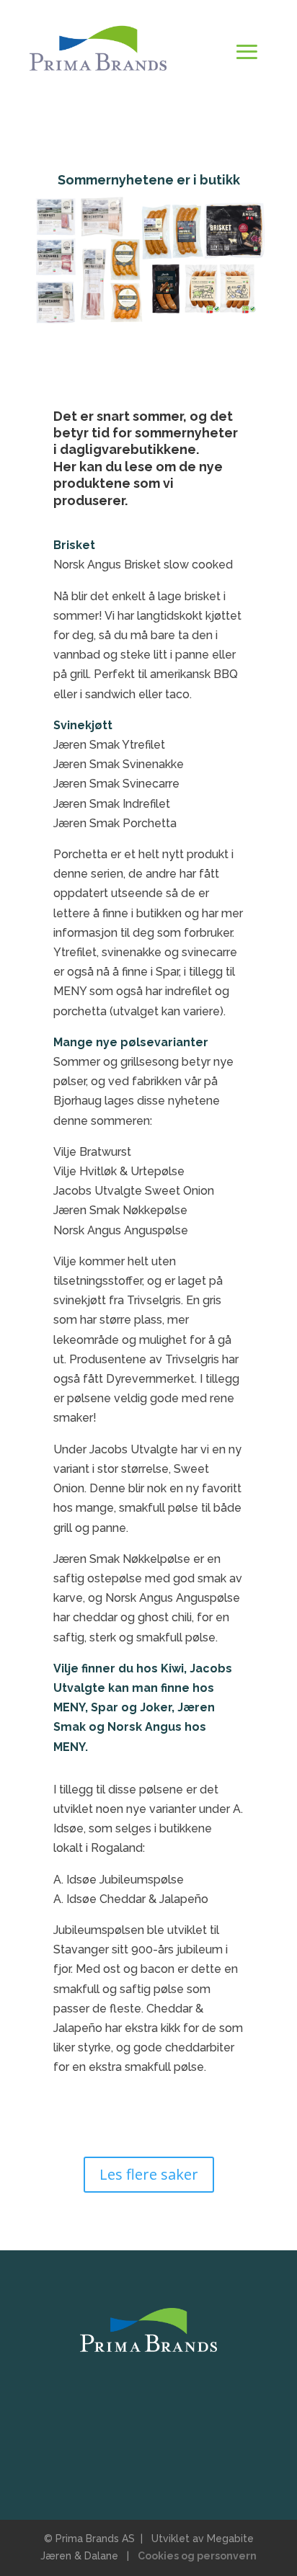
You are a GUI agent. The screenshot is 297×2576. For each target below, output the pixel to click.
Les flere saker (149, 2174)
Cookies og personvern (197, 2556)
